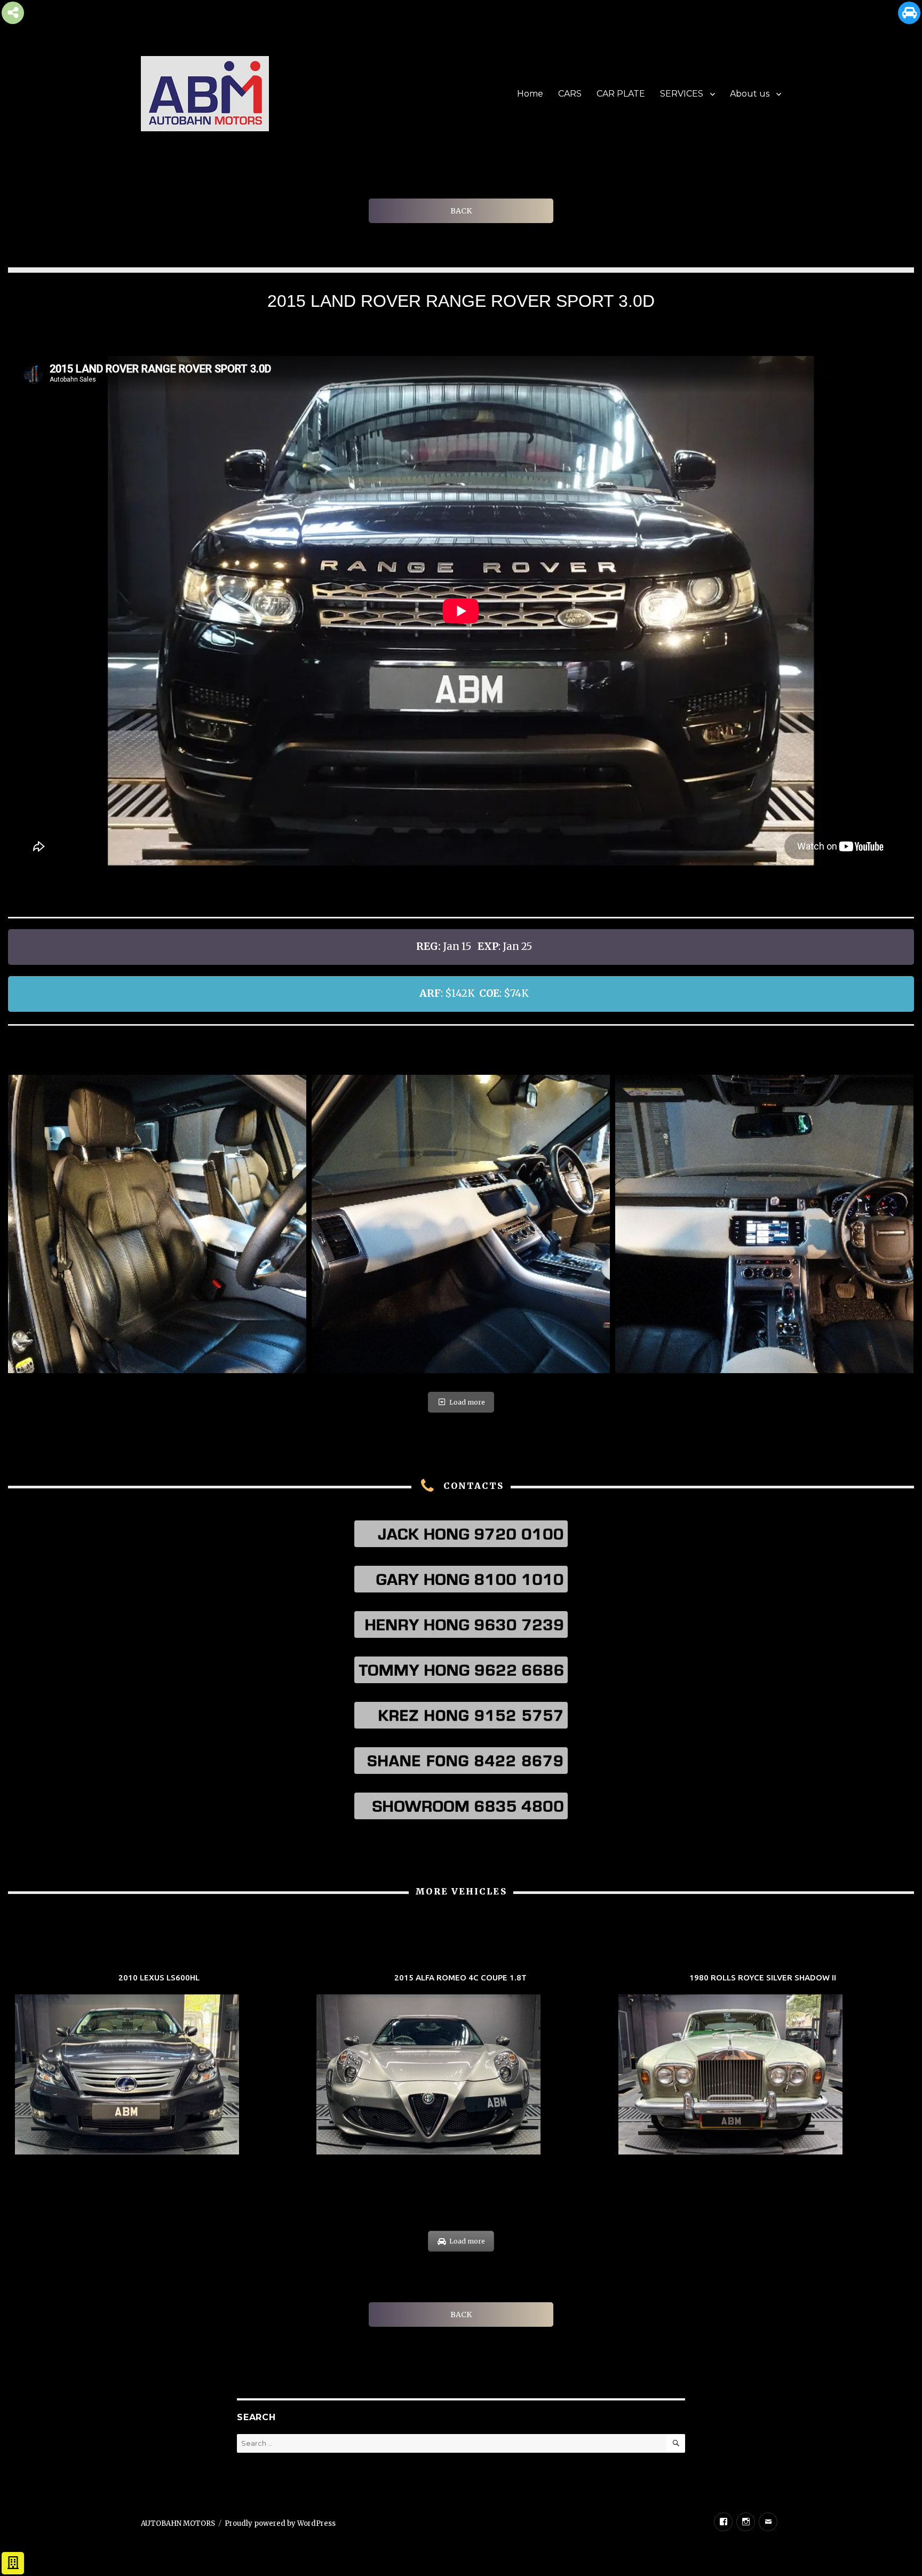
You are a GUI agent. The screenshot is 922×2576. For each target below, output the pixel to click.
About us (750, 94)
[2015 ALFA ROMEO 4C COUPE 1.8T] (461, 2066)
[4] (461, 1224)
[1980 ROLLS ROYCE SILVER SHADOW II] (763, 2066)
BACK (461, 211)
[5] (764, 1224)
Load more (467, 1402)
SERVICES (682, 94)
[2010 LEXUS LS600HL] (159, 2066)
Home (530, 94)
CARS (570, 94)
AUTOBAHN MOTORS (178, 2523)
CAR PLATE (621, 94)
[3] (157, 1224)
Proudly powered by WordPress (280, 2523)
